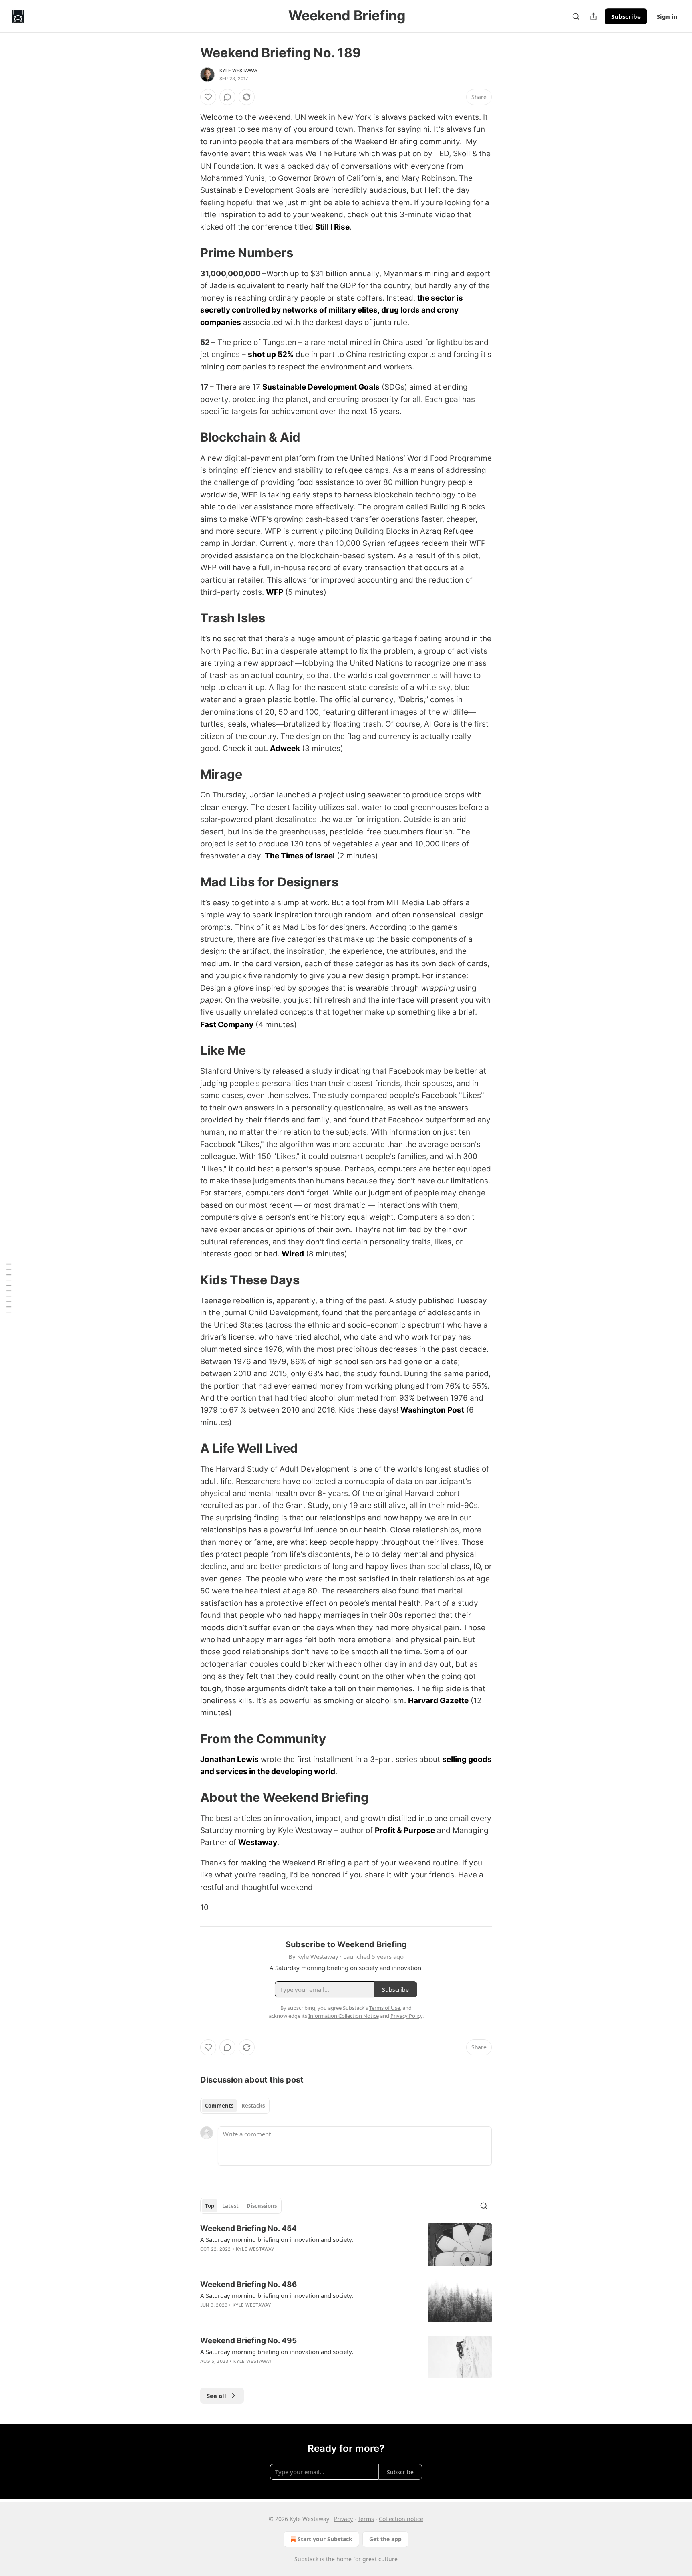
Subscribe (626, 16)
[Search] (576, 16)
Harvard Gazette (438, 1701)
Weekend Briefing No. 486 (249, 2284)
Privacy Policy (406, 2016)
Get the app (385, 2539)
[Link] (189, 253)
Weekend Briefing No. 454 (248, 2228)
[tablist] (235, 2106)
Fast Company (227, 1025)
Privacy (343, 2519)
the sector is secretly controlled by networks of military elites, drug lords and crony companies (332, 310)
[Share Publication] (593, 16)
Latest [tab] (230, 2206)
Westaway (258, 1842)
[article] (346, 2245)
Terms (366, 2519)
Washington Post (432, 1410)
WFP (275, 592)
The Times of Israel (300, 856)
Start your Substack (325, 2539)
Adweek (285, 748)
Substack (306, 2559)
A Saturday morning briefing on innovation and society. (277, 2239)
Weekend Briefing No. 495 (248, 2341)
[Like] (208, 97)
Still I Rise (332, 227)
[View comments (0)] (227, 97)
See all (216, 2396)
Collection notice (401, 2519)
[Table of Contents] (9, 1288)
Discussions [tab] (262, 2206)
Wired (293, 1254)
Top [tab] (210, 2206)
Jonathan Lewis (229, 1759)
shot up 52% (271, 354)
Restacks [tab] (253, 2106)
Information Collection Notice (344, 2016)
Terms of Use (385, 2008)
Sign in (667, 16)
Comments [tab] (219, 2106)
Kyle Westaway (239, 71)
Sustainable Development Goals (321, 387)
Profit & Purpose (405, 1830)
